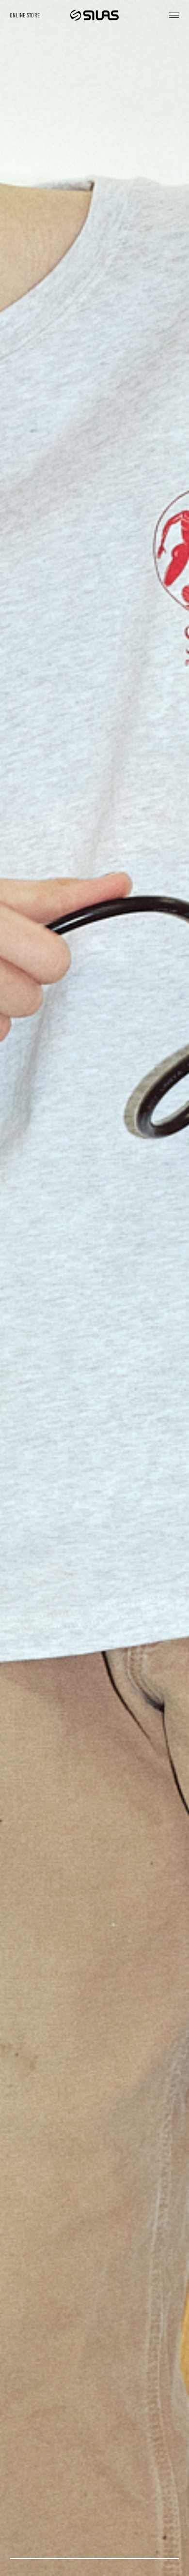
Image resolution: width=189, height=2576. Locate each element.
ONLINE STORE (25, 15)
